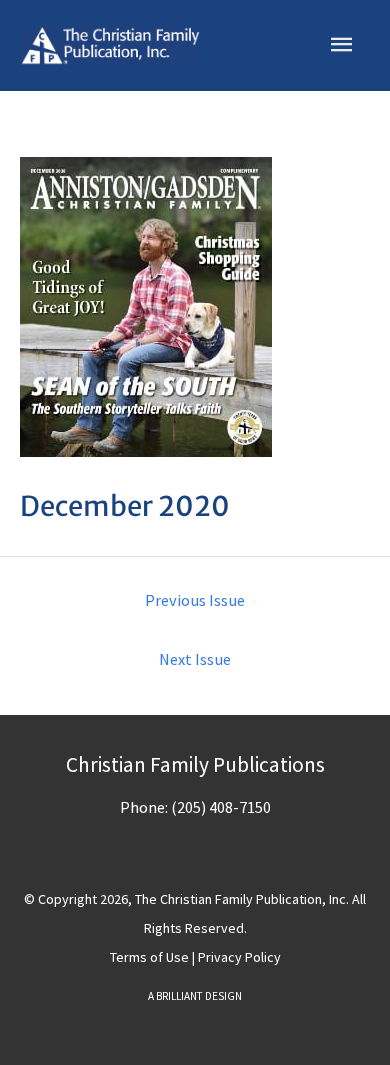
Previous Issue (195, 600)
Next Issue (195, 659)
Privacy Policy (239, 957)
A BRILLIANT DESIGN (195, 996)
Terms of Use (149, 957)
